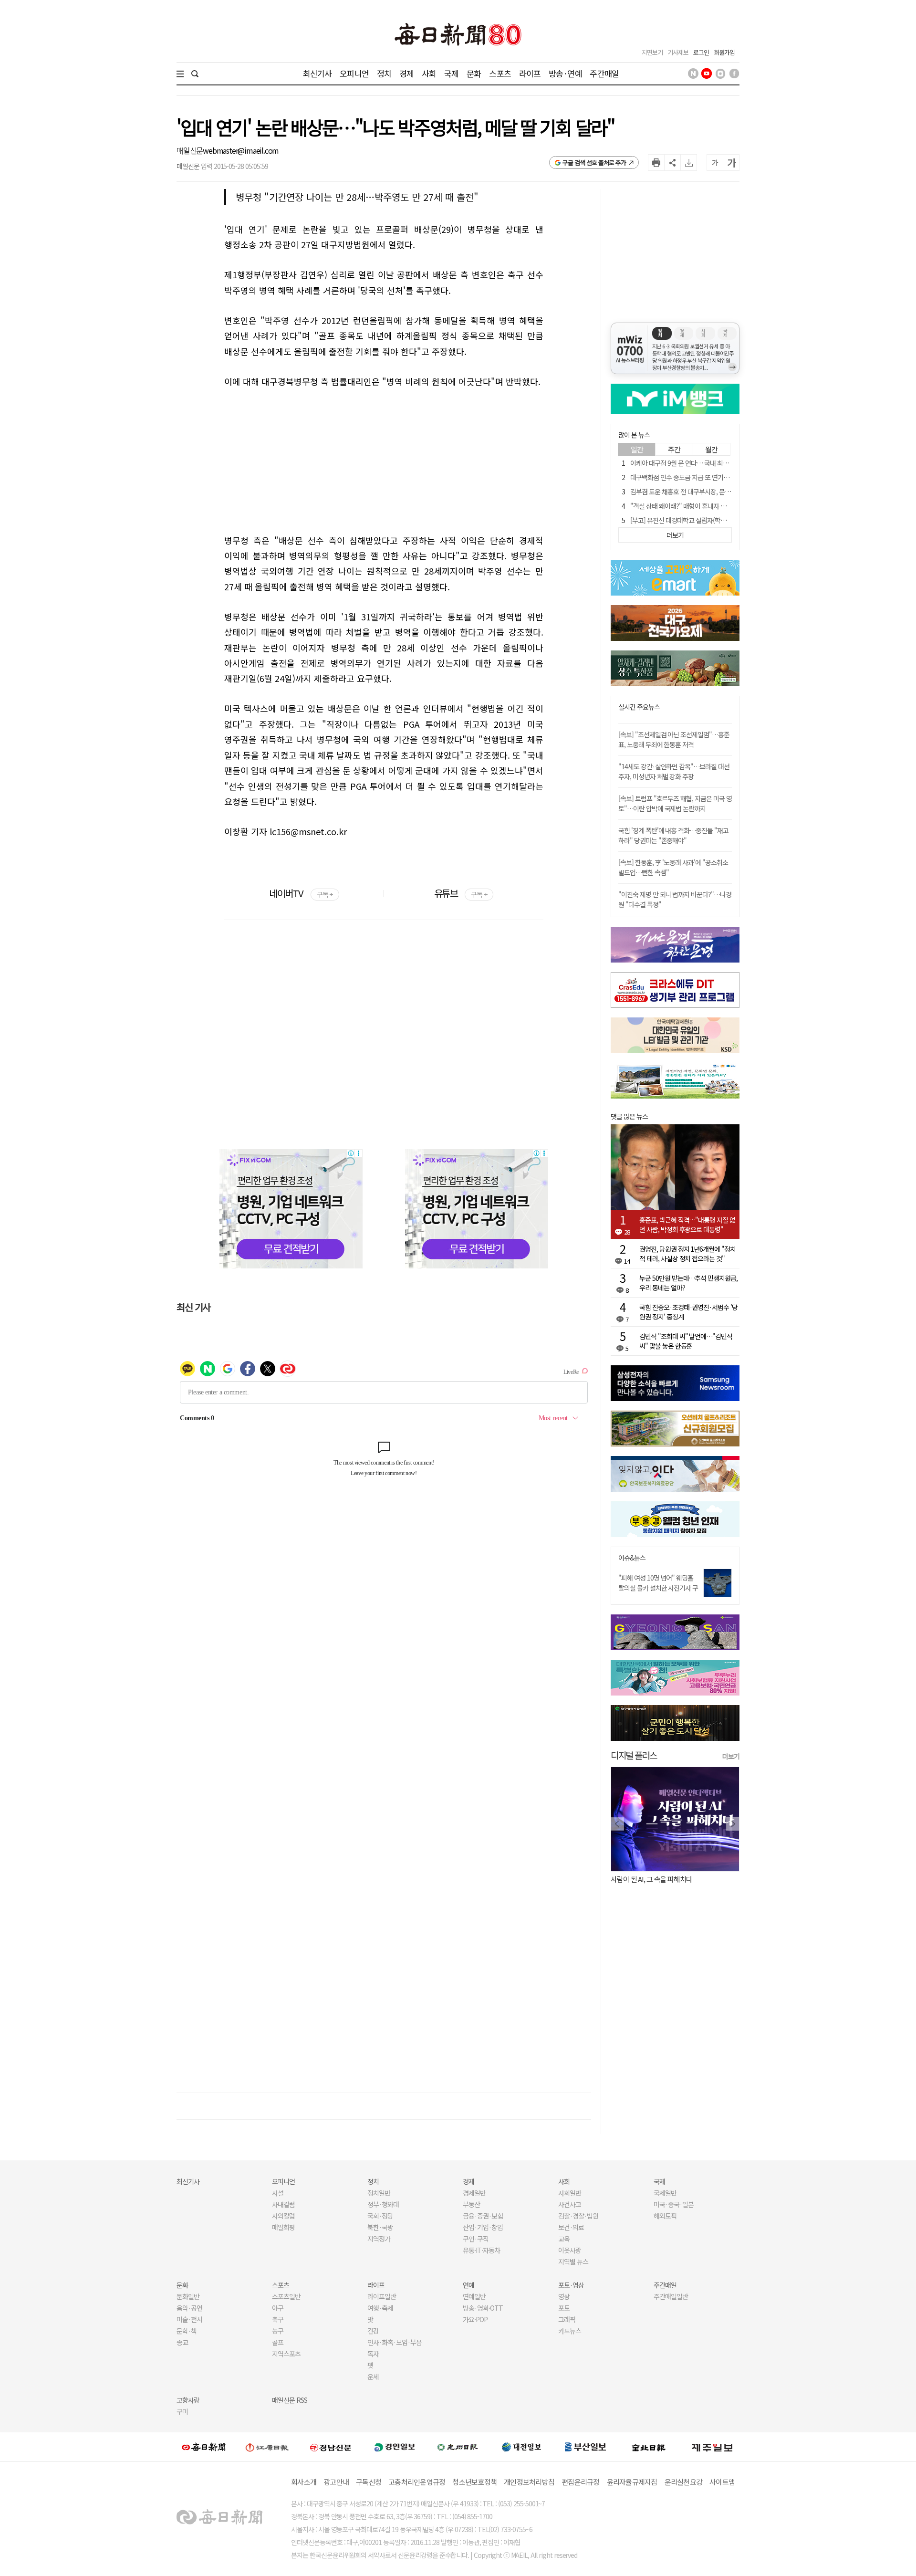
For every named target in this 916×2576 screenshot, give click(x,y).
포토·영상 (571, 2285)
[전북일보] (649, 2447)
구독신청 (369, 2482)
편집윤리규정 (581, 2482)
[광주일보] (458, 2447)
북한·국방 (380, 2227)
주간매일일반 (671, 2296)
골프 (278, 2342)
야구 (278, 2308)
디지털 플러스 (634, 1755)
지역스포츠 (286, 2354)
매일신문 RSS (290, 2400)
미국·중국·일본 (674, 2204)
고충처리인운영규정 (417, 2482)
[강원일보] (267, 2447)
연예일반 (474, 2296)
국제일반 (665, 2193)
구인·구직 (476, 2239)
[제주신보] (712, 2447)
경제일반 (474, 2193)
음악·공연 (189, 2308)
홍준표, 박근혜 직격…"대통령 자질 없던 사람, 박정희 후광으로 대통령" (687, 1225)
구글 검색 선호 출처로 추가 (594, 162)
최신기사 (317, 73)
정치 (384, 73)
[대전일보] (521, 2447)
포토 (564, 2308)
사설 (278, 2193)
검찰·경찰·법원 (578, 2216)
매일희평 (283, 2227)
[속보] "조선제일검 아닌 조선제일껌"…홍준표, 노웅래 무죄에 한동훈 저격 (674, 739)
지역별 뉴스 (573, 2262)
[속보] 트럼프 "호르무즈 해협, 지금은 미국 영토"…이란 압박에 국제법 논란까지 (675, 803)
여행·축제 (380, 2308)
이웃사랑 (570, 2250)
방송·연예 (565, 73)
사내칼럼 (283, 2204)
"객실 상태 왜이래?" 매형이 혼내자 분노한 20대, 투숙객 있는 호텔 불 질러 (724, 506)
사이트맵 (722, 2482)
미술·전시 (189, 2319)
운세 (373, 2377)
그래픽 (567, 2319)
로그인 (701, 52)
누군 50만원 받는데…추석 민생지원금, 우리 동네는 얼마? (688, 1283)
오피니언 (354, 73)
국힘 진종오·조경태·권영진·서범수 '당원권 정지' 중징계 (688, 1312)
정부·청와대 (383, 2204)
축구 (278, 2319)
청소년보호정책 (474, 2482)
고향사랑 (188, 2400)
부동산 (471, 2204)
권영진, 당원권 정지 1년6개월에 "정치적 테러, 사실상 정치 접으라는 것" (687, 1254)
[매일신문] (204, 2447)
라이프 (530, 73)
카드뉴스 (570, 2331)
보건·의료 (571, 2227)
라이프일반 (382, 2296)
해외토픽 (665, 2216)
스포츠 (500, 73)
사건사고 (570, 2204)
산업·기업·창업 (483, 2227)
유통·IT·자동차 (481, 2250)
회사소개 (304, 2482)
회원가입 (724, 52)
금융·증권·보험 (483, 2216)
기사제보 (678, 52)
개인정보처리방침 (529, 2482)
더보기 (731, 1756)
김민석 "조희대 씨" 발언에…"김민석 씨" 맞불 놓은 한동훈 (686, 1341)
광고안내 (336, 2482)
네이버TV (301, 893)
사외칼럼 (283, 2216)
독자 (373, 2354)
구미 (182, 2411)
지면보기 (652, 52)
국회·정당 (380, 2216)
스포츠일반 (286, 2296)
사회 (429, 73)
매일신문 (190, 150)
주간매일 (604, 73)
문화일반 (188, 2296)
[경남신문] (331, 2447)
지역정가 (379, 2239)
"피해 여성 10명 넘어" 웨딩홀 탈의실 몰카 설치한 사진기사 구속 (658, 1588)
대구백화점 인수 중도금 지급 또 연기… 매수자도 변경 (698, 477)
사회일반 (570, 2193)
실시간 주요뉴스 (639, 707)
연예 (468, 2285)
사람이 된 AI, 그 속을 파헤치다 (651, 1879)
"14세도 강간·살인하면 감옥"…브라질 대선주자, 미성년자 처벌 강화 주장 (674, 771)
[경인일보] (395, 2447)
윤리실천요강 (684, 2482)
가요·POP (475, 2319)
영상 (564, 2296)
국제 (451, 73)
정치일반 (379, 2193)
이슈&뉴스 (632, 1558)
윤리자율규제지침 (632, 2482)
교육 (564, 2239)
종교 (182, 2342)
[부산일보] (585, 2447)
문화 (474, 73)
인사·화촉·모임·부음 (394, 2342)
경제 (406, 73)
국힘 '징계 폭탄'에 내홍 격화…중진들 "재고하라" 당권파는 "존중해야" (673, 835)
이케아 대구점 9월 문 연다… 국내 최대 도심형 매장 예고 (702, 463)
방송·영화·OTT (483, 2308)
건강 (373, 2331)
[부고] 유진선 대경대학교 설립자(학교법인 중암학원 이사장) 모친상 (716, 520)
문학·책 (187, 2331)
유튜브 (461, 893)
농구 (278, 2331)
